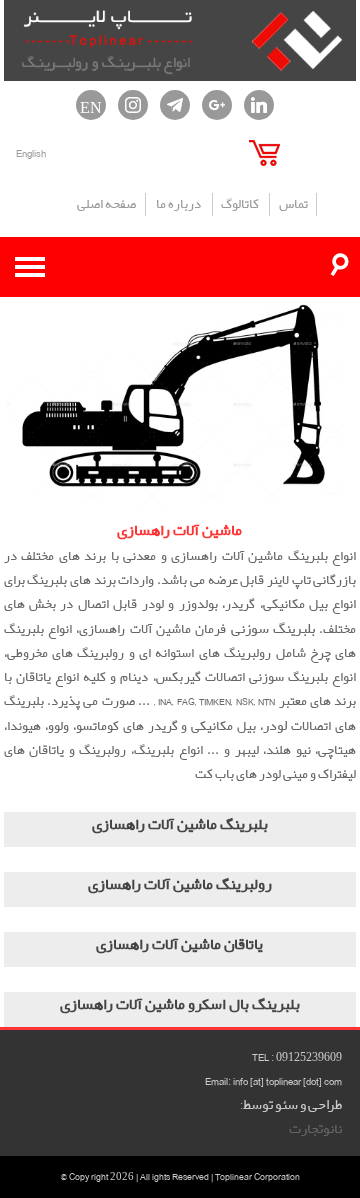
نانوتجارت (315, 1129)
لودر (275, 726)
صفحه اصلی (106, 204)
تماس (293, 204)
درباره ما (178, 204)
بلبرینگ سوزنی (273, 629)
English (31, 153)
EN (91, 105)
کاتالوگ (240, 204)
